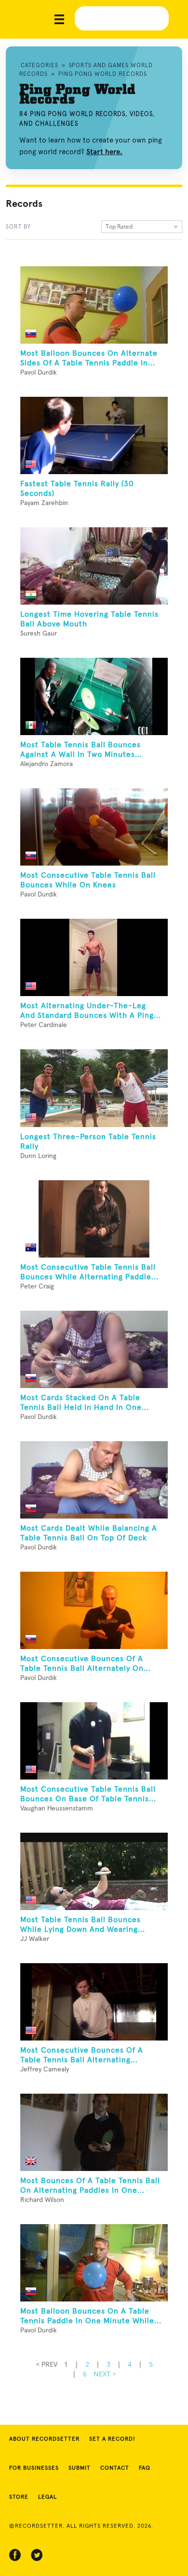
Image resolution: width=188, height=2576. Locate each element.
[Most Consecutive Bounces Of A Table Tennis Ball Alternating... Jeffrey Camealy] (94, 2002)
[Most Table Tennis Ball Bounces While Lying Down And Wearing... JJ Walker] (94, 1871)
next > (105, 2374)
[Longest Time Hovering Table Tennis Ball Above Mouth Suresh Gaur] (94, 566)
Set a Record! (112, 2439)
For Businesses (34, 2468)
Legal (47, 2497)
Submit (80, 2468)
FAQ (145, 2468)
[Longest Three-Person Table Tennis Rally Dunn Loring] (94, 1088)
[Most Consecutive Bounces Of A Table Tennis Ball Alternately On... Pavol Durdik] (94, 1610)
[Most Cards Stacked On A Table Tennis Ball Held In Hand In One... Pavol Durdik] (94, 1349)
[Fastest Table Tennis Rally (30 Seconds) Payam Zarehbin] (94, 435)
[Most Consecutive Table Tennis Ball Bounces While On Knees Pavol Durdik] (94, 827)
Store (19, 2497)
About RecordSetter (44, 2439)
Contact (115, 2468)
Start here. (104, 152)
